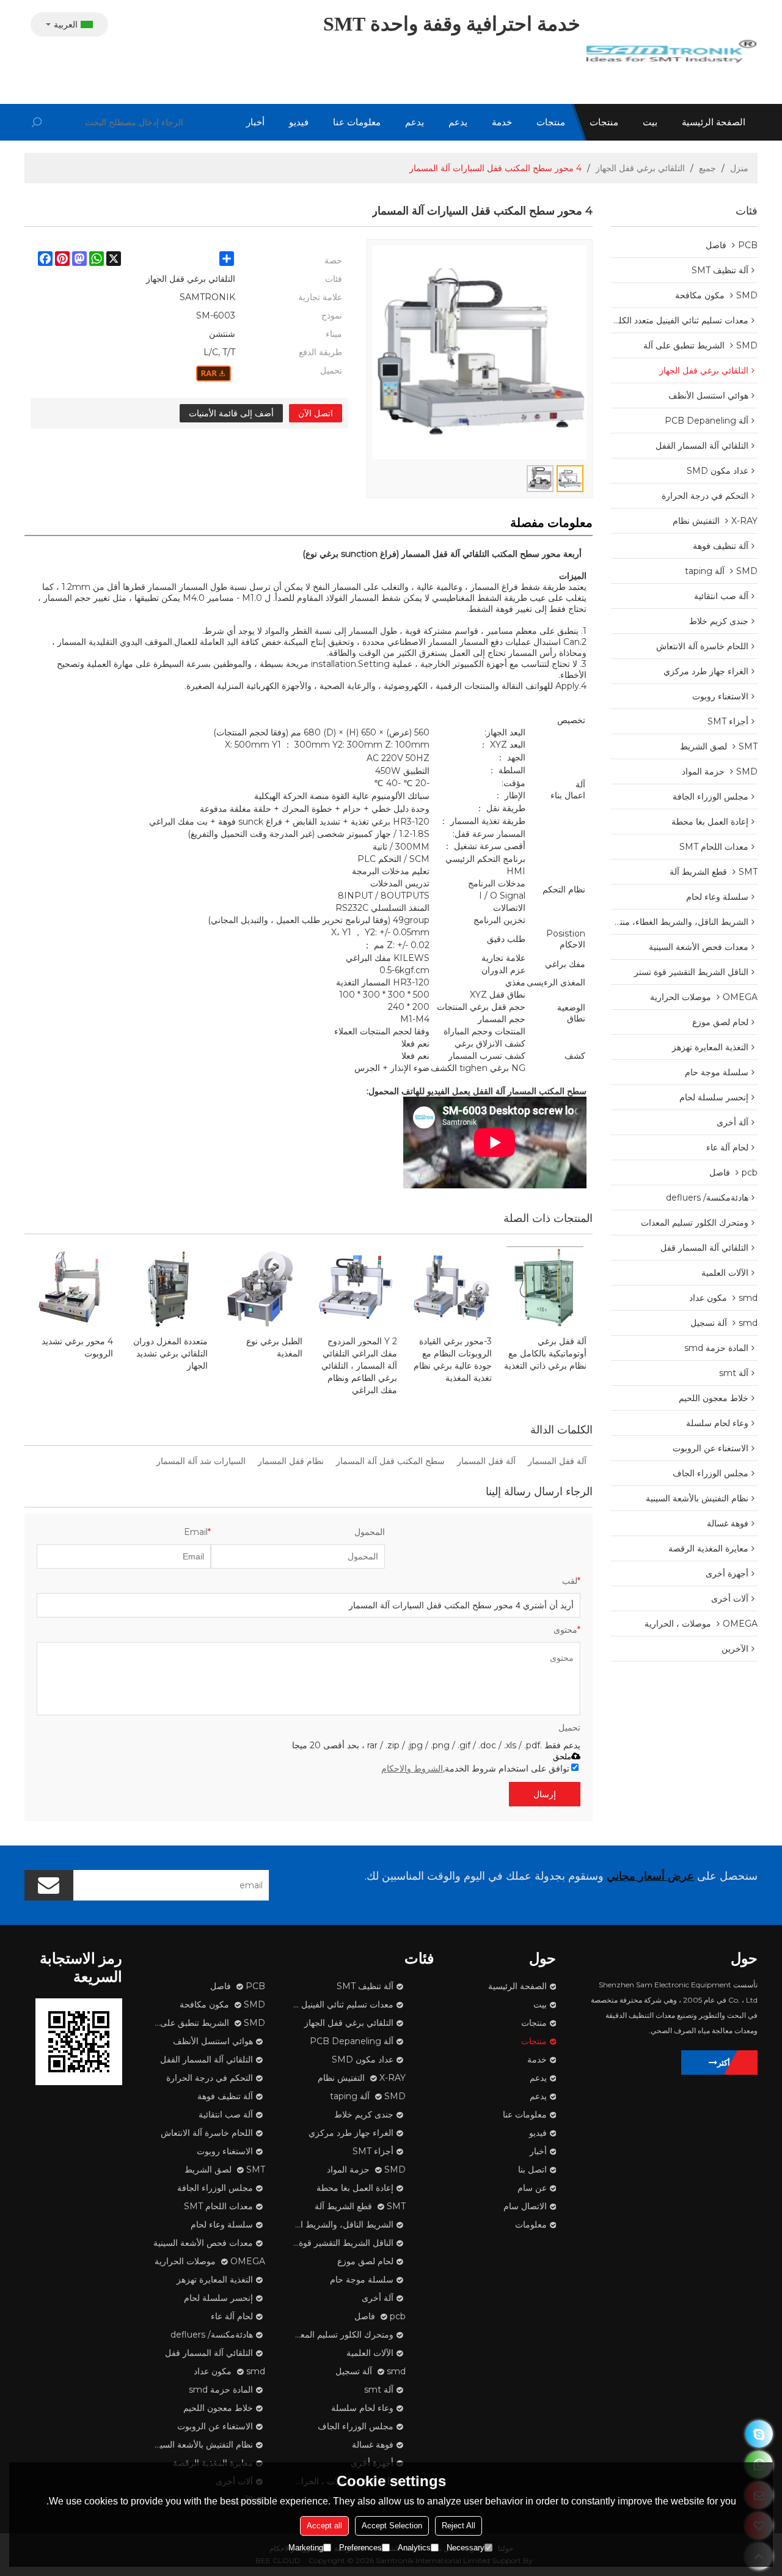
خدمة (502, 122)
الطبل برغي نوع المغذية (274, 1347)
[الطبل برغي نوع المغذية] (261, 1288)
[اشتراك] (49, 1885)
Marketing (306, 2548)
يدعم (458, 122)
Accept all (324, 2526)
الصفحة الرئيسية (714, 122)
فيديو (299, 122)
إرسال (545, 1794)
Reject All (459, 2526)
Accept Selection (392, 2526)
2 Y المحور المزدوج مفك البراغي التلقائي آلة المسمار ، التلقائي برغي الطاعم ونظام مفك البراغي (359, 1366)
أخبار (255, 122)
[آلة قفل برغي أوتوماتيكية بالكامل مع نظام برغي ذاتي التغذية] (545, 1288)
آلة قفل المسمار (557, 1461)
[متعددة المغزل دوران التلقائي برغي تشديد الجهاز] (166, 1288)
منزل (739, 168)
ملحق (562, 1757)
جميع (707, 168)
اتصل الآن (316, 413)
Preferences (360, 2548)
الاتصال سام (525, 2206)
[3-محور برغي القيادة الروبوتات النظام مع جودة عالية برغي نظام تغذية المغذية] (451, 1288)
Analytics (414, 2548)
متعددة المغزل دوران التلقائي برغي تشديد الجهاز (170, 1353)
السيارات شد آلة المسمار (201, 1461)
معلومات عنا (357, 122)
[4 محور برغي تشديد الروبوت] (72, 1288)
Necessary (466, 2548)
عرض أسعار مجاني (650, 1876)
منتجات (604, 122)
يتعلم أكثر (733, 2063)
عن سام (532, 2188)
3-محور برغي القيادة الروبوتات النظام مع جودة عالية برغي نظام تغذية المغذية (453, 1360)
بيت (650, 122)
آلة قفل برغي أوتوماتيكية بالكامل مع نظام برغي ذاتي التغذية (545, 1353)
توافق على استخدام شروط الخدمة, (475, 1768)
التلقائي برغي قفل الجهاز (640, 168)
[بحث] (37, 122)
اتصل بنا (532, 2169)
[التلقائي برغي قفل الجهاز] (214, 374)
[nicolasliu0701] (759, 2434)
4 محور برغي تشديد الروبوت (77, 1347)
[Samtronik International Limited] (672, 52)
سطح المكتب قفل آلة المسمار (390, 1461)
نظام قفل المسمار (291, 1461)
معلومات (531, 2225)
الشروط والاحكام (412, 1768)
